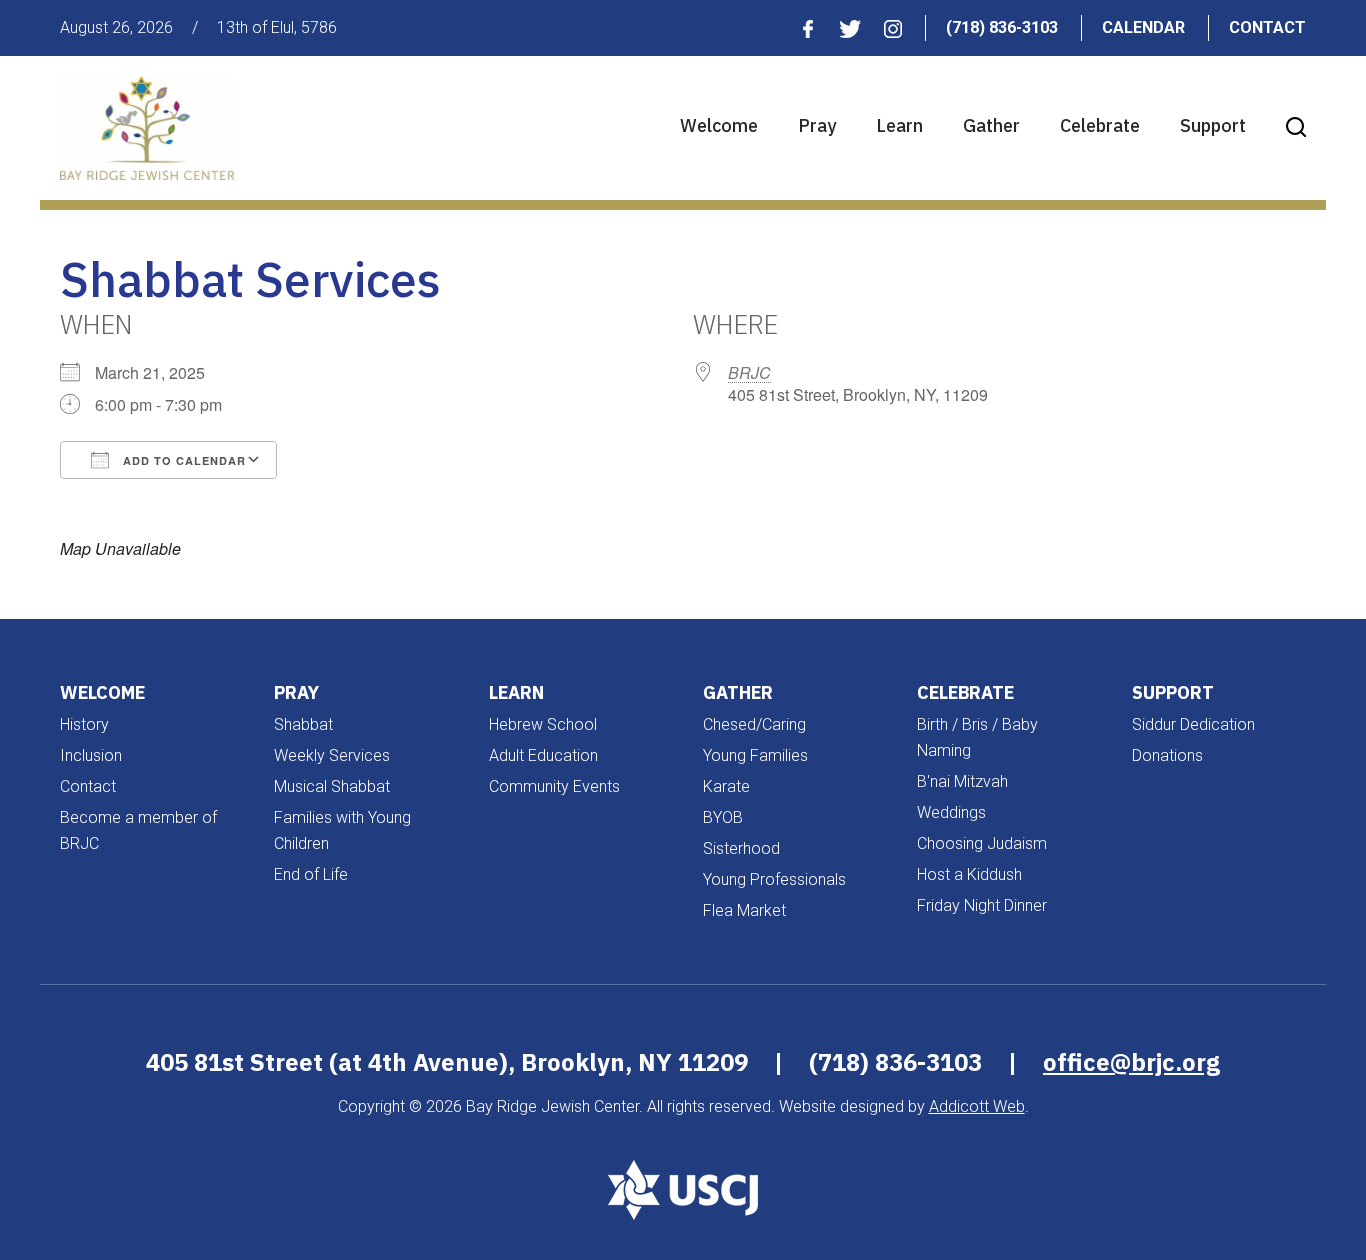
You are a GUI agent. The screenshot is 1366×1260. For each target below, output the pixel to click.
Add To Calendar (182, 460)
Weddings (951, 812)
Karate (726, 786)
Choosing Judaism (982, 843)
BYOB (723, 817)
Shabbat (303, 724)
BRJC (749, 372)
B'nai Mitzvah (962, 781)
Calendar (1143, 27)
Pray (817, 125)
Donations (1167, 755)
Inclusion (91, 755)
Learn (899, 125)
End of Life (311, 874)
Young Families (755, 755)
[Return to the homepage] (147, 128)
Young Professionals (774, 879)
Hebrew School (543, 724)
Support (1213, 125)
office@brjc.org (1131, 1062)
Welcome (719, 125)
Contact (1267, 27)
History (84, 724)
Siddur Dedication (1193, 724)
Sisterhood (741, 848)
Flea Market (744, 910)
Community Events (554, 786)
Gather (991, 125)
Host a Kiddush (969, 874)
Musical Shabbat (332, 786)
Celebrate (1100, 125)
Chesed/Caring (754, 724)
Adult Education (543, 755)
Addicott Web (977, 1106)
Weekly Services (332, 755)
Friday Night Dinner (982, 905)
